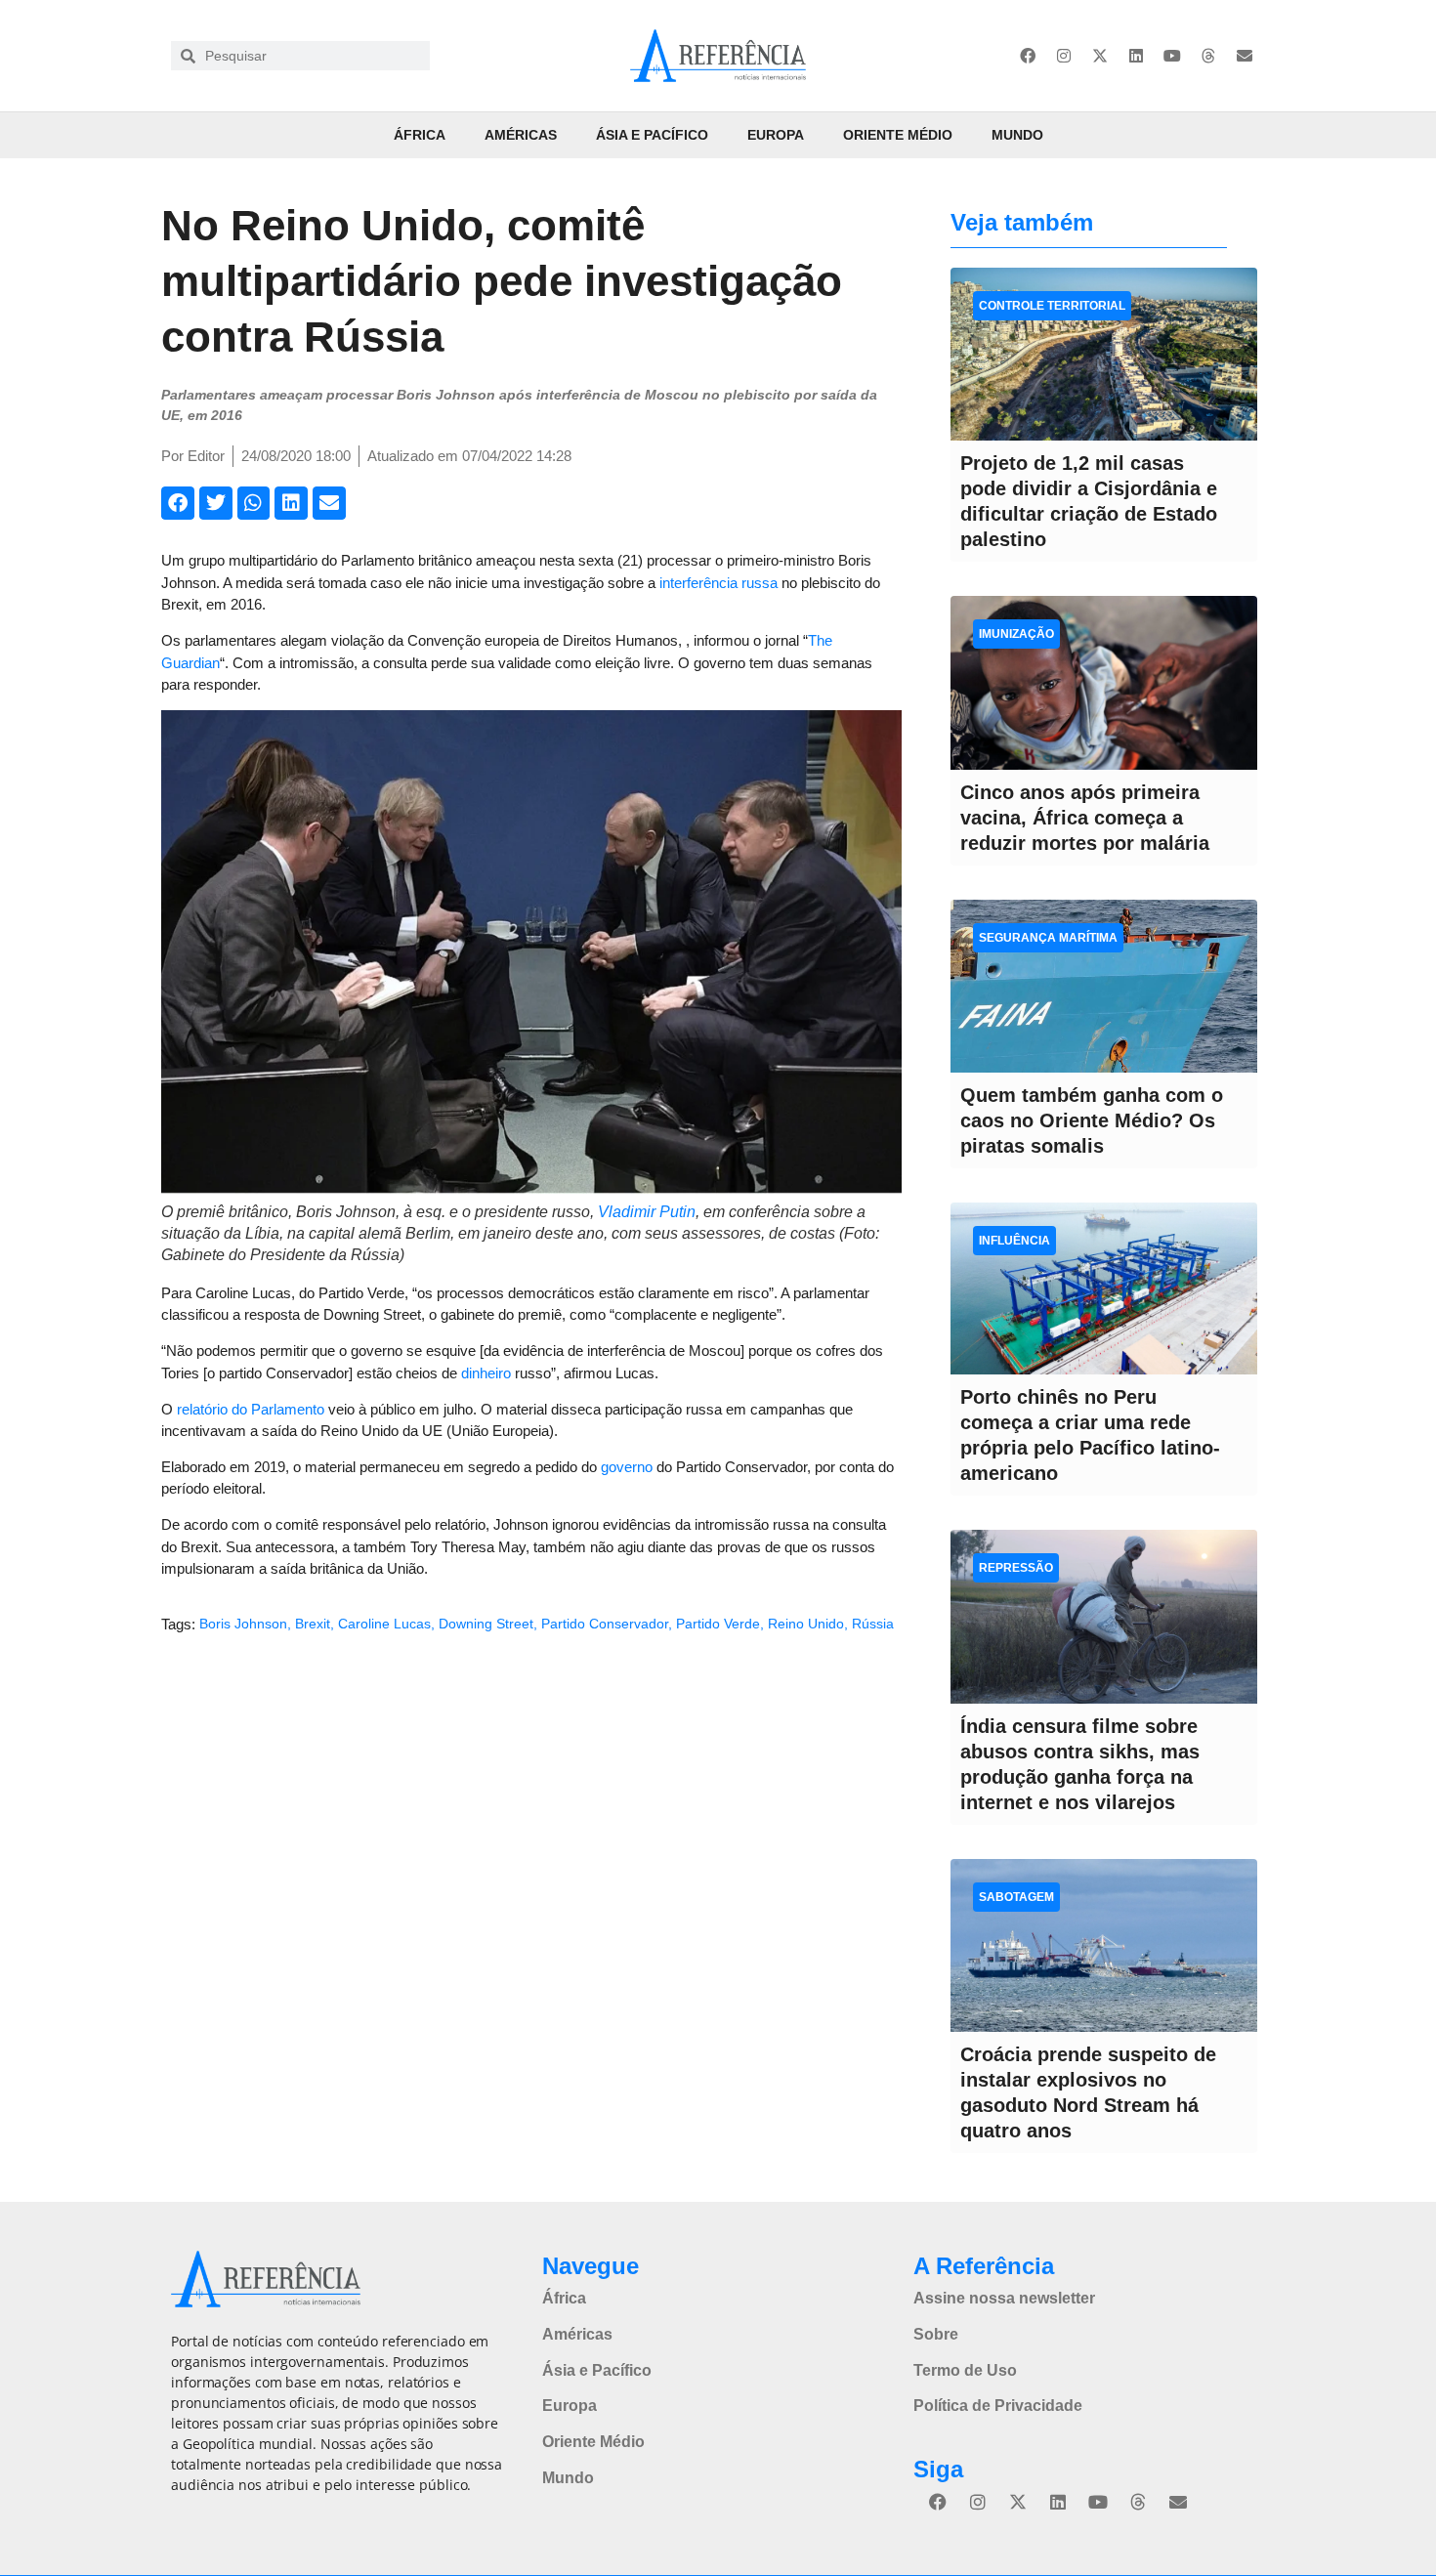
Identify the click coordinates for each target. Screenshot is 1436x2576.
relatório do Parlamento (251, 1409)
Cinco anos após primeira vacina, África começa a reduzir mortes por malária (1085, 818)
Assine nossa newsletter (1004, 2298)
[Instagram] (1064, 56)
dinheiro (486, 1373)
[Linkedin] (1136, 56)
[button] (178, 503)
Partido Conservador (605, 1624)
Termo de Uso (965, 2370)
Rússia (873, 1624)
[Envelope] (1245, 56)
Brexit (313, 1624)
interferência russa (718, 583)
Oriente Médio (898, 135)
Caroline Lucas (384, 1624)
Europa (776, 135)
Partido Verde (718, 1624)
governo (627, 1467)
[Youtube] (1172, 56)
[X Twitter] (1100, 56)
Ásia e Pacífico (652, 135)
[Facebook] (1028, 56)
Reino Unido (806, 1624)
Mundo (1017, 135)
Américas (521, 135)
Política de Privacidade (998, 2406)
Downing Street (486, 1624)
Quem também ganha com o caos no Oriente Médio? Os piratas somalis (1092, 1120)
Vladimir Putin (647, 1212)
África (420, 135)
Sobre (936, 2334)
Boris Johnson (243, 1624)
